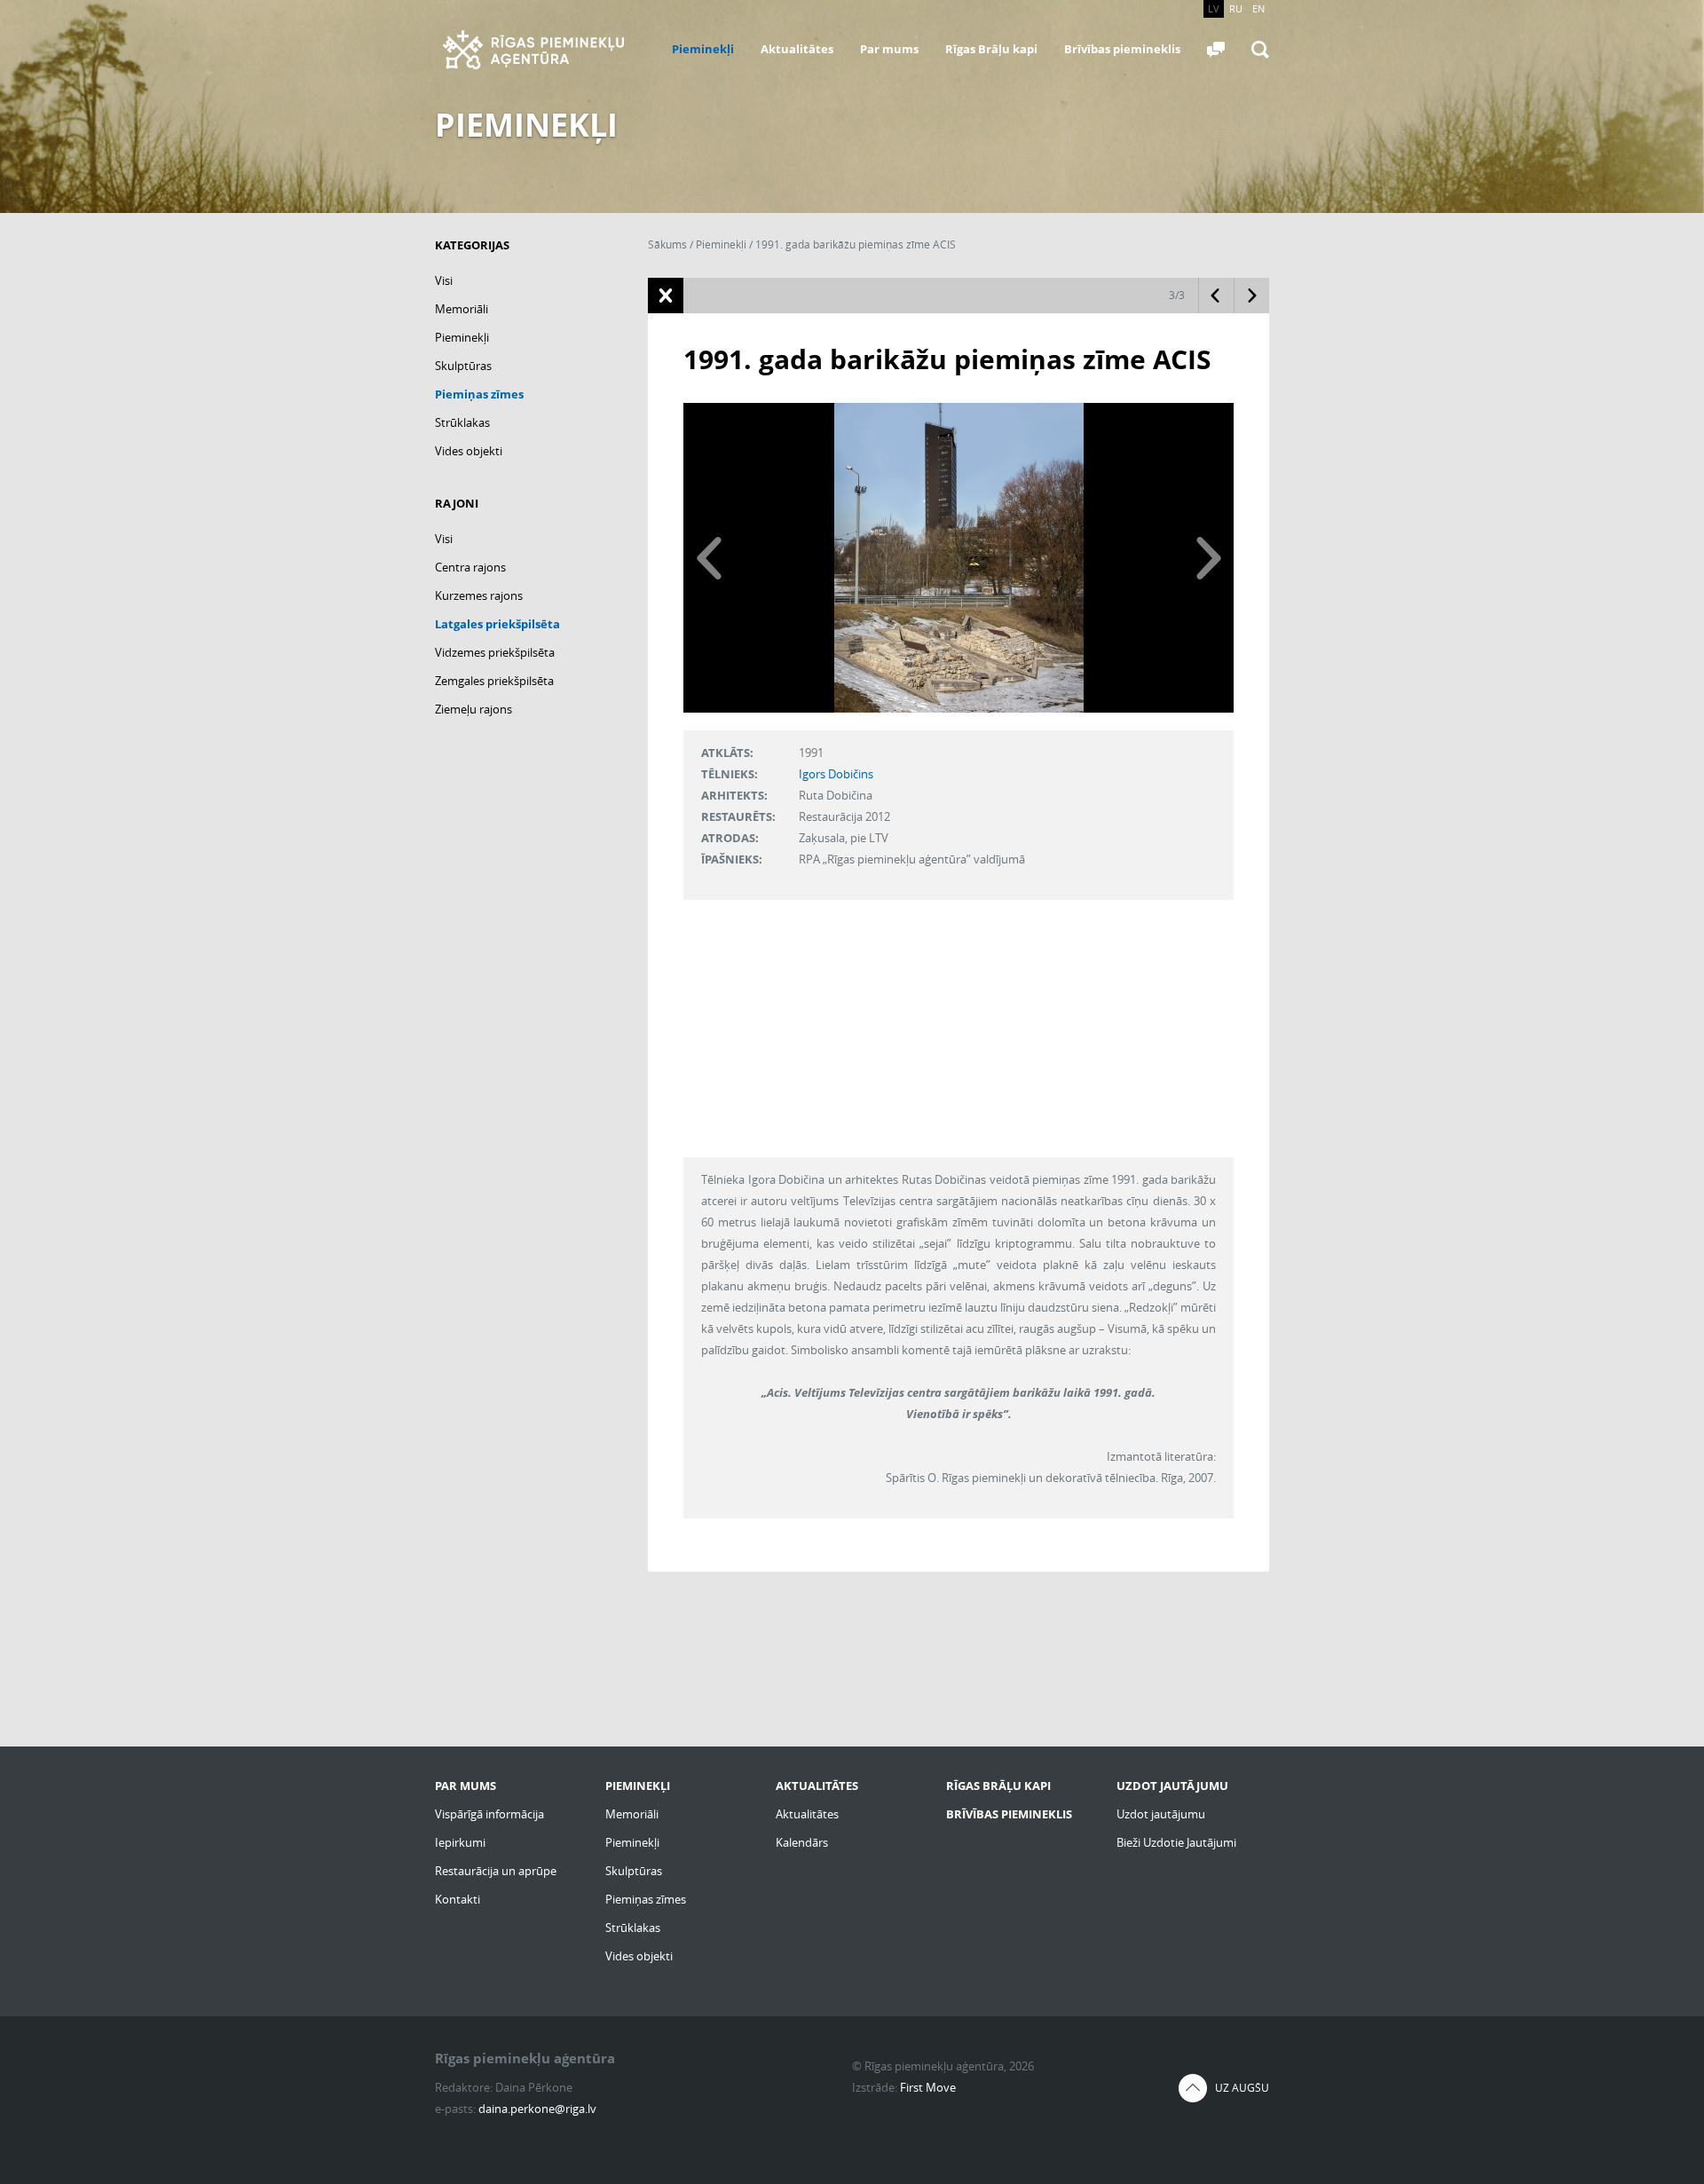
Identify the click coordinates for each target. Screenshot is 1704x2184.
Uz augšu (1242, 2088)
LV (1214, 8)
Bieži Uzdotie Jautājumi (1176, 1842)
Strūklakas (462, 422)
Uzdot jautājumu (1161, 1814)
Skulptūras (463, 366)
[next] (1207, 558)
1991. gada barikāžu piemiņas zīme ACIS (856, 244)
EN (1258, 8)
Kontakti (458, 1899)
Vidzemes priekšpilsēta (495, 652)
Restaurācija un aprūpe (496, 1871)
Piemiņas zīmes (479, 394)
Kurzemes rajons (479, 595)
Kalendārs (802, 1842)
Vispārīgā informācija (489, 1814)
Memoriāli (461, 309)
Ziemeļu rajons (473, 709)
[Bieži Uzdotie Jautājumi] (1216, 50)
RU (1236, 8)
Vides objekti (469, 451)
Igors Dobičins (836, 774)
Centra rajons (470, 567)
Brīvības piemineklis (1122, 49)
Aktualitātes (797, 49)
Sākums (667, 244)
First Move (928, 2087)
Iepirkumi (460, 1842)
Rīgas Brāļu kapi (991, 49)
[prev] (710, 558)
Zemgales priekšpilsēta (494, 681)
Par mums (889, 49)
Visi (444, 280)
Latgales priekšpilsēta (497, 624)
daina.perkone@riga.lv (537, 2109)
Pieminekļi (703, 49)
